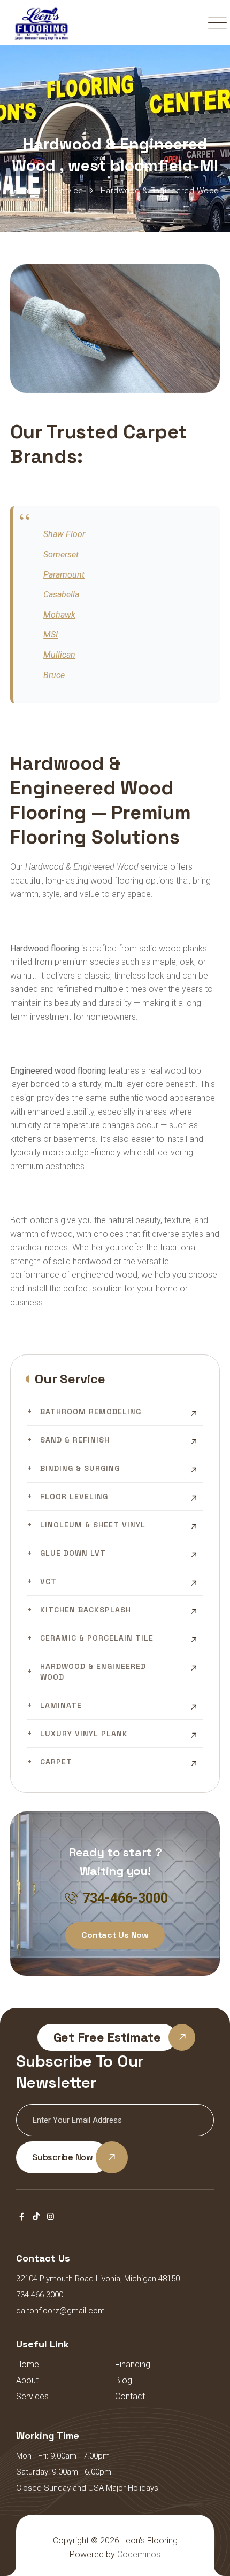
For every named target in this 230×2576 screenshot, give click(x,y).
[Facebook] (22, 2217)
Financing (133, 2364)
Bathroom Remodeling (91, 1412)
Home (28, 2364)
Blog (124, 2380)
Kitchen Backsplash (86, 1610)
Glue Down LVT (73, 1553)
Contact (130, 2396)
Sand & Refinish (75, 1440)
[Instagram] (51, 2217)
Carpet (56, 1762)
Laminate (61, 1705)
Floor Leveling (74, 1496)
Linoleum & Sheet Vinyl (93, 1525)
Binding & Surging (80, 1468)
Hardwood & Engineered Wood (93, 1672)
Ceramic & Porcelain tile (97, 1638)
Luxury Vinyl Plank (84, 1734)
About (27, 2380)
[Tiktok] (36, 2217)
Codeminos (139, 2554)
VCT (48, 1581)
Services (32, 2396)
